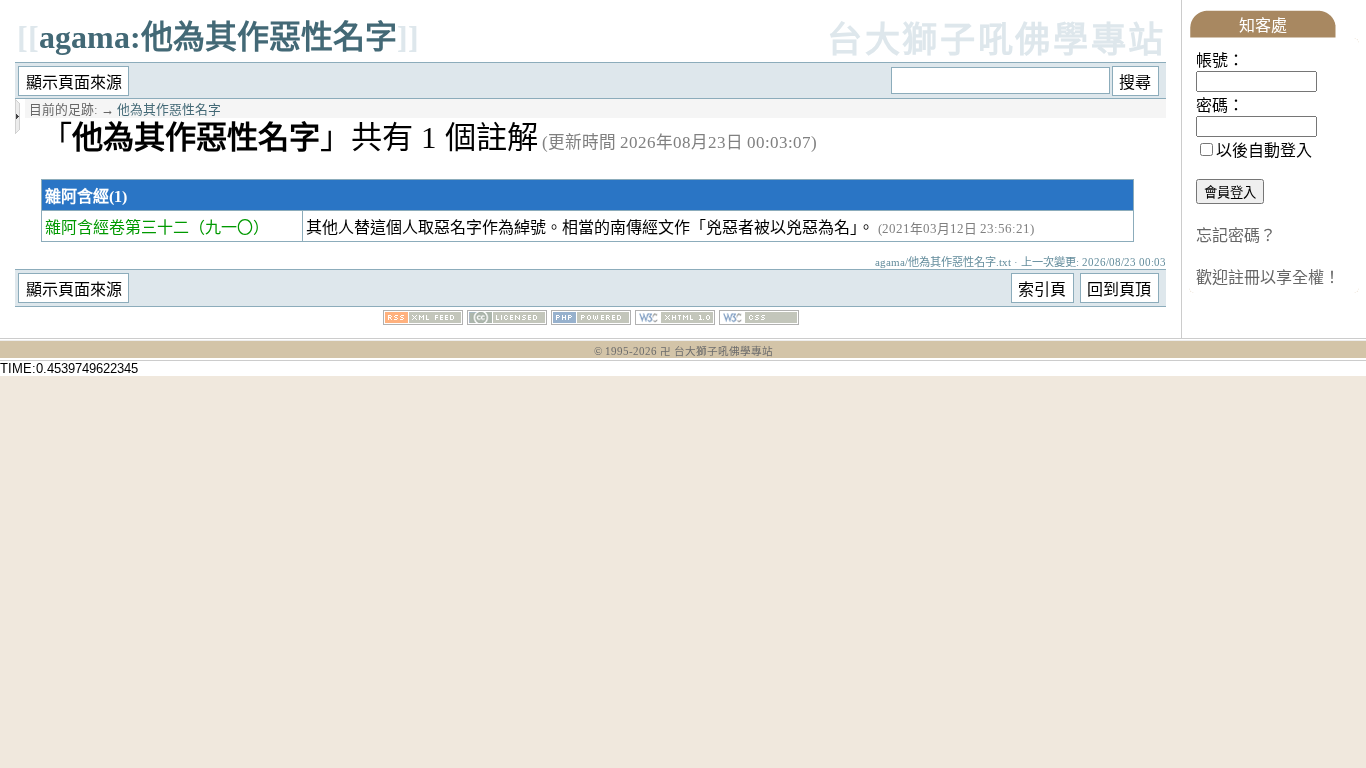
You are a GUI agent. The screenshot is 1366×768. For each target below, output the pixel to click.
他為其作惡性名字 (169, 110)
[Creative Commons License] (507, 319)
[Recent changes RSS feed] (423, 319)
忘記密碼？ (1236, 235)
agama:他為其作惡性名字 (218, 37)
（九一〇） (229, 227)
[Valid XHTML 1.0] (675, 319)
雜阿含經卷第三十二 (117, 227)
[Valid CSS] (759, 319)
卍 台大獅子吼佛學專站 (716, 351)
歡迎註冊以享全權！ (1268, 277)
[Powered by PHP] (591, 319)
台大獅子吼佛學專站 (996, 40)
